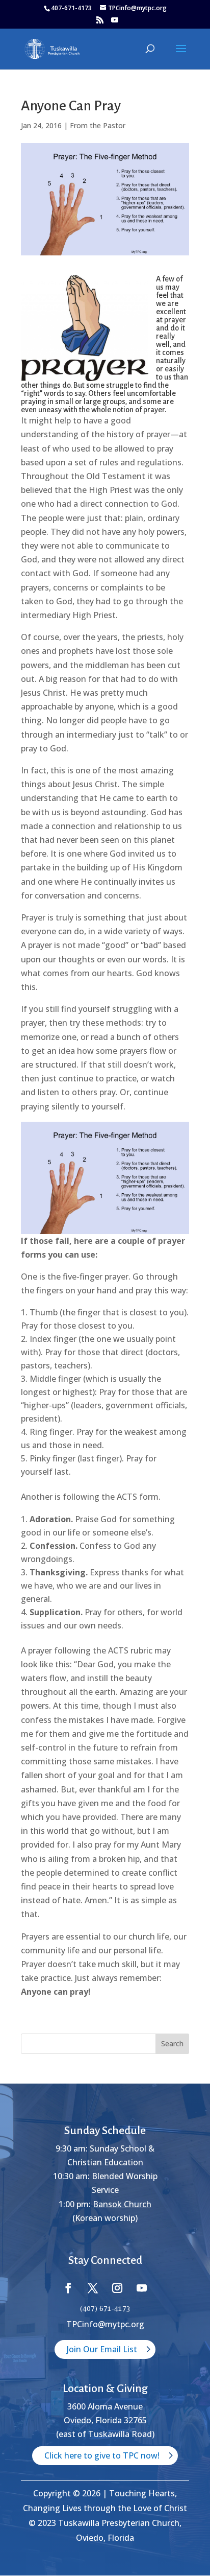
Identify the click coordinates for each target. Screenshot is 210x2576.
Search (172, 2043)
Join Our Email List (102, 2349)
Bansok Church (122, 2204)
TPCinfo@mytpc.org (105, 2324)
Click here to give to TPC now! (102, 2455)
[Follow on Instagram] (117, 2288)
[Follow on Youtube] (142, 2288)
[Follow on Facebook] (68, 2288)
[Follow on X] (93, 2288)
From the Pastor (98, 125)
